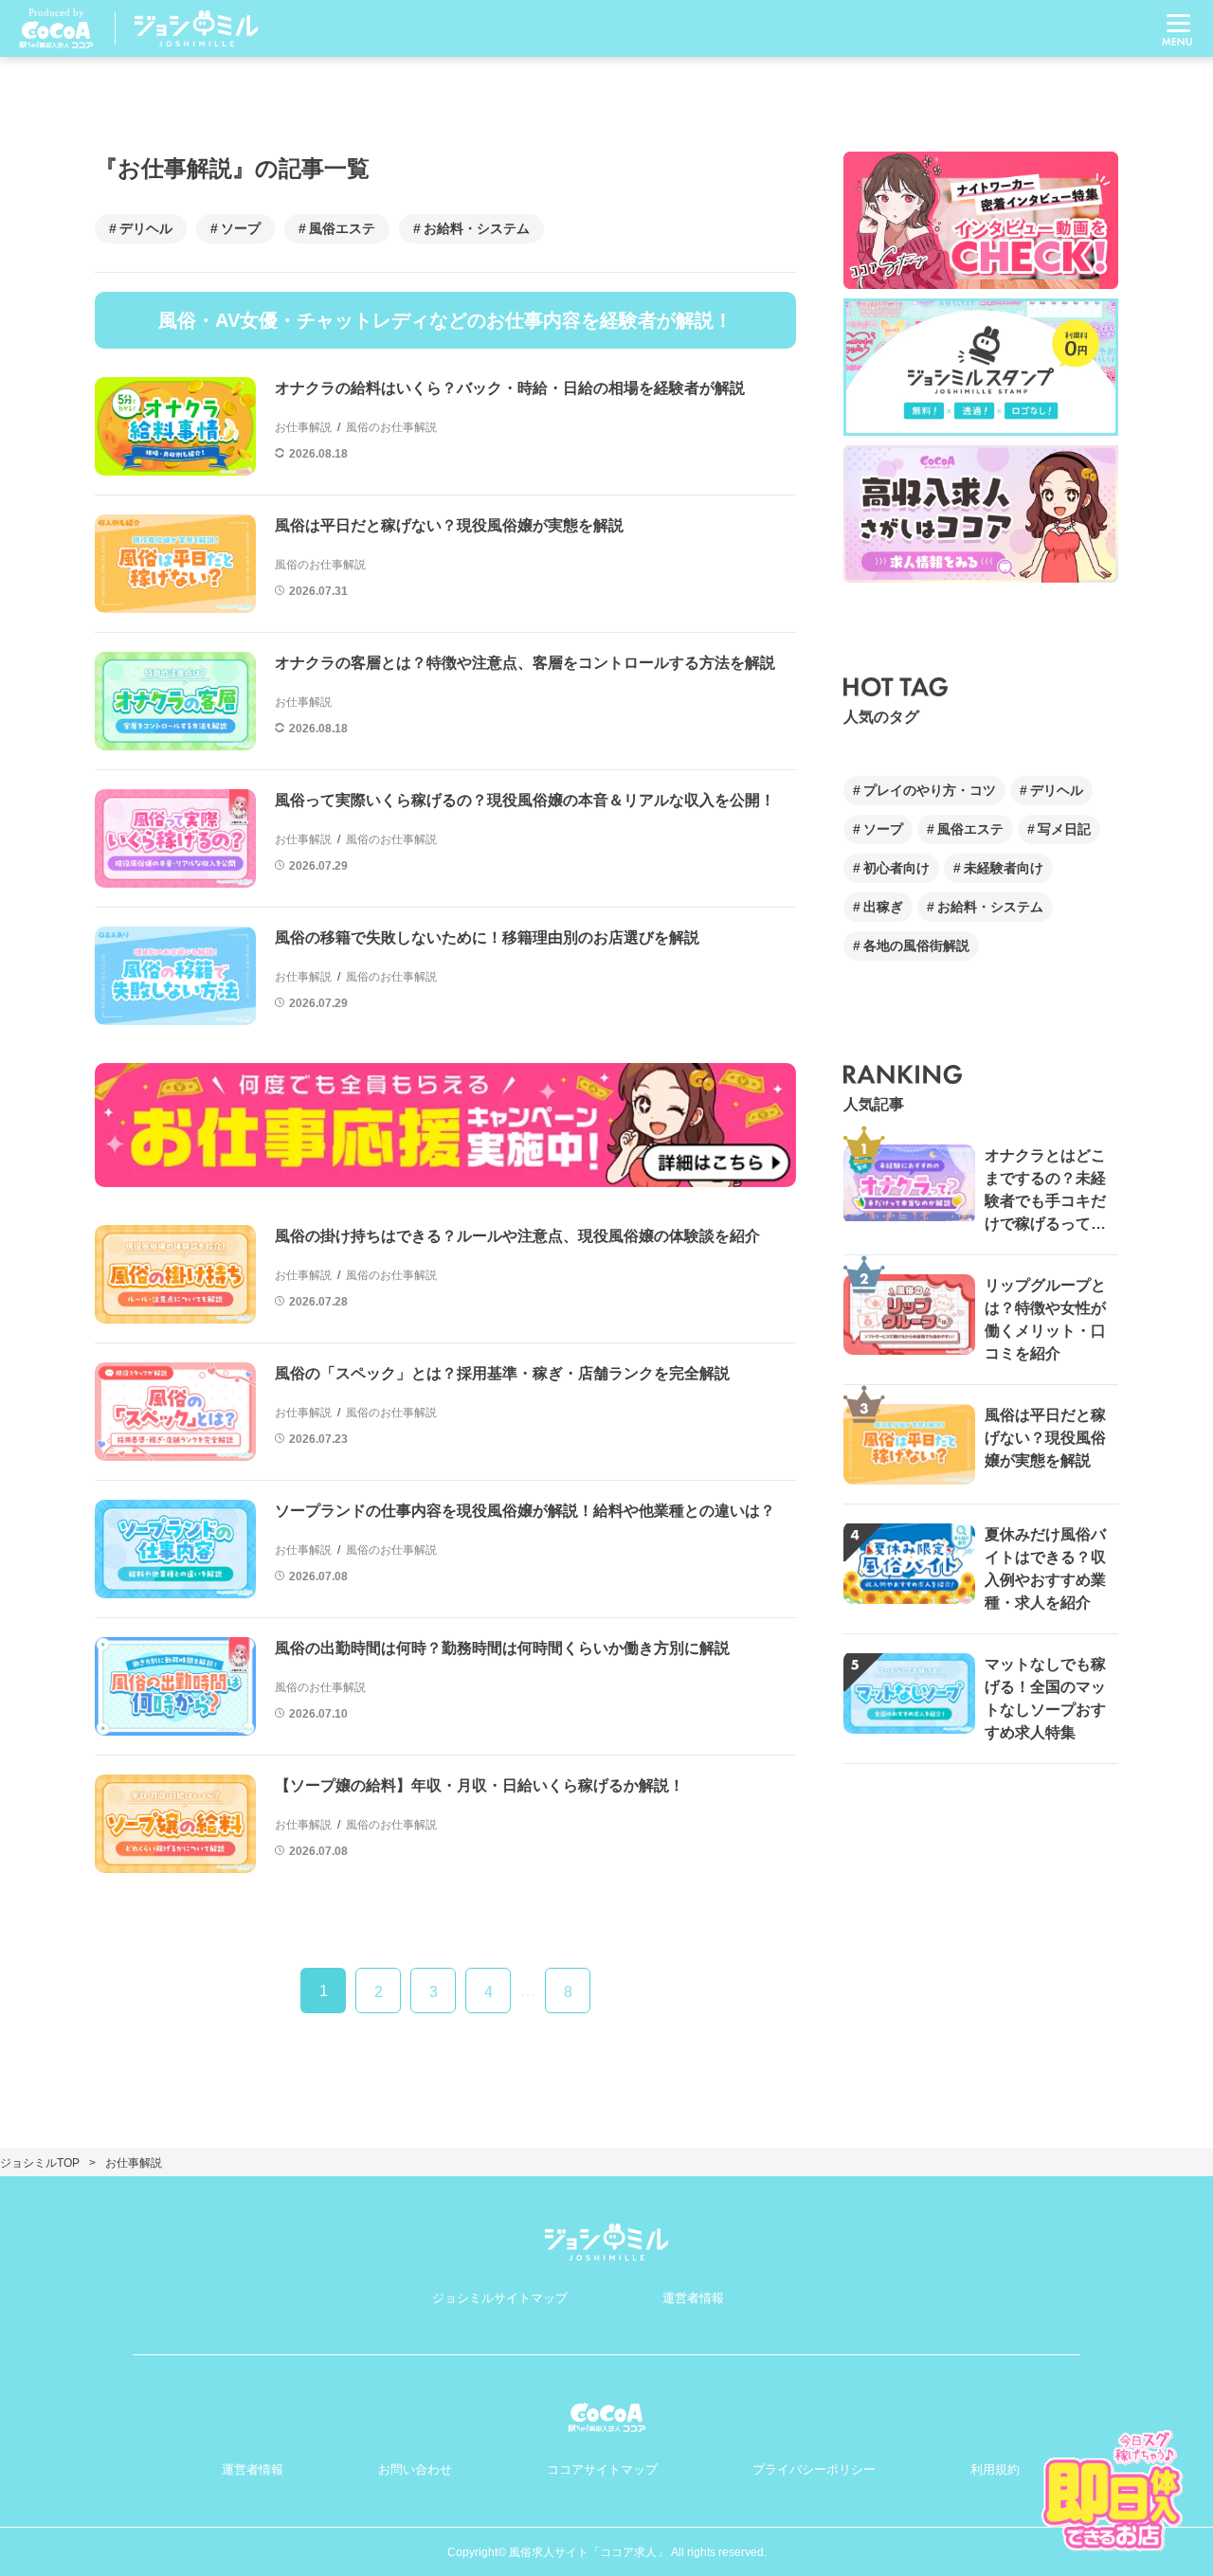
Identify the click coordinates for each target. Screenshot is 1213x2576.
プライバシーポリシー (814, 2469)
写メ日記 (1064, 829)
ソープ (241, 228)
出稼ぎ (883, 907)
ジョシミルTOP (40, 2163)
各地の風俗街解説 (916, 946)
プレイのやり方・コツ (930, 790)
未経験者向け (1004, 868)
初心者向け (896, 868)
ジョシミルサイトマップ (500, 2298)
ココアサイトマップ (602, 2469)
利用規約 (995, 2469)
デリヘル (146, 228)
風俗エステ (342, 228)
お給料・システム (477, 228)
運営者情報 (693, 2298)
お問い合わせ (415, 2469)
